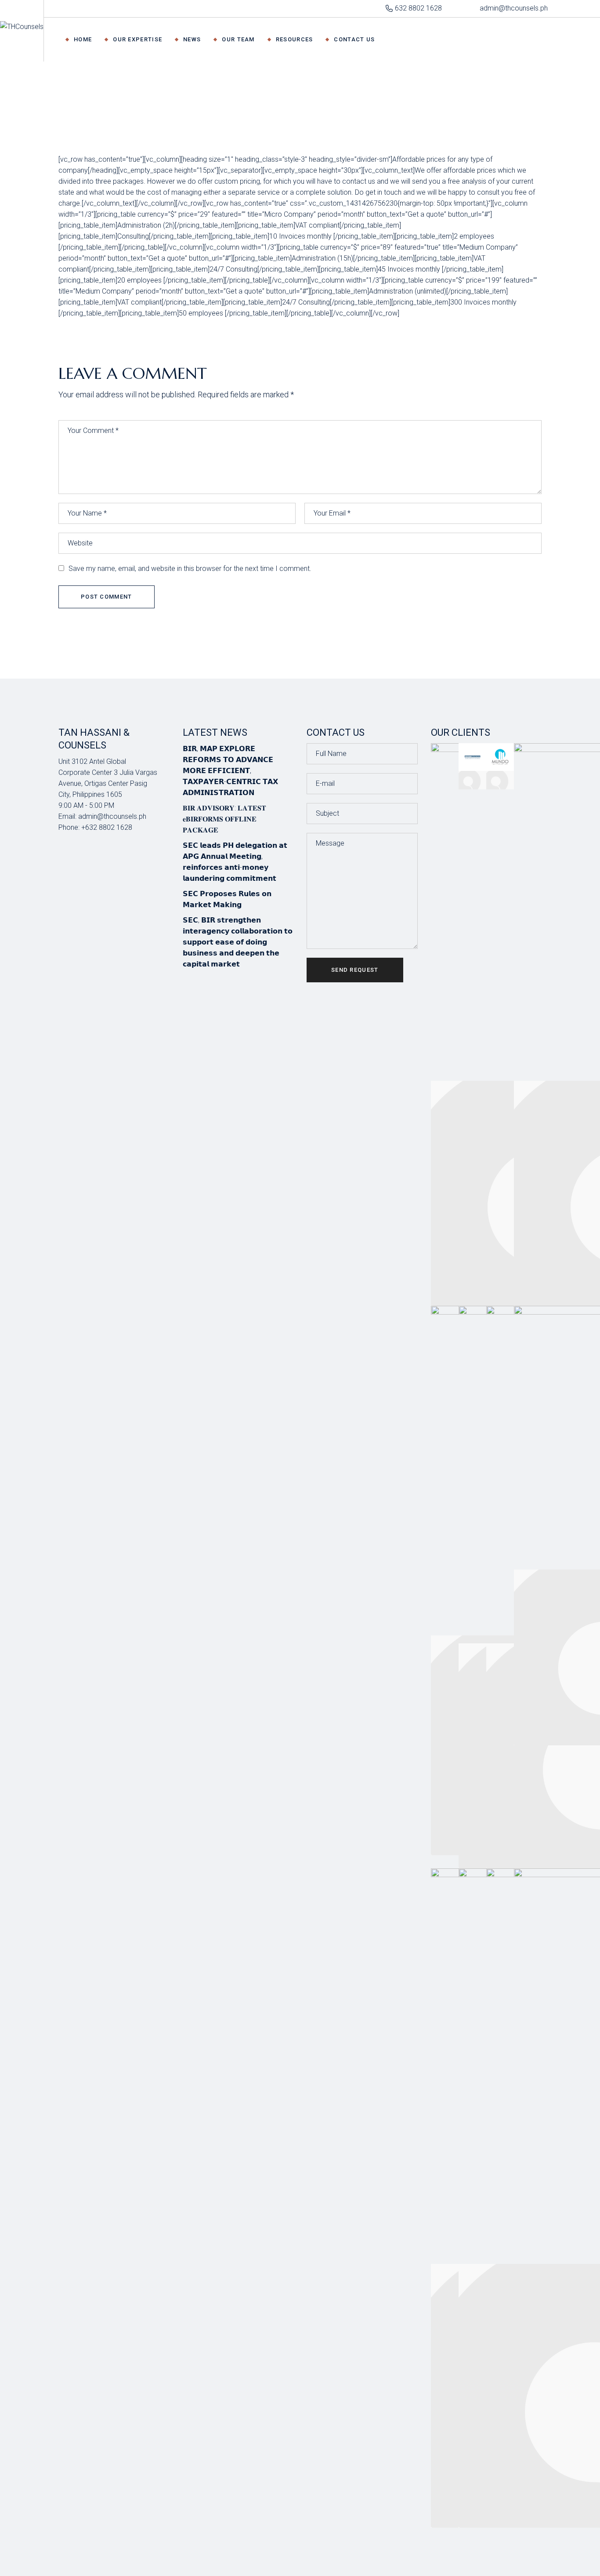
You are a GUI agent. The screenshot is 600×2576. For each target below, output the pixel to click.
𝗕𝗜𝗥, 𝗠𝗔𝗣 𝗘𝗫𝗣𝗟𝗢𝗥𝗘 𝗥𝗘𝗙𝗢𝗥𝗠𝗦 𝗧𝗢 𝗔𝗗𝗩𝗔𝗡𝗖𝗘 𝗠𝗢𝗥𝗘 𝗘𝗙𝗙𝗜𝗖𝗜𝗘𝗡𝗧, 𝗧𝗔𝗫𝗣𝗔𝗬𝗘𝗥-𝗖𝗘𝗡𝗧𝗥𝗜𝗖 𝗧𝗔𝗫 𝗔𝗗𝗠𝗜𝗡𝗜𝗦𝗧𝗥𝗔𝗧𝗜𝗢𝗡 (230, 771)
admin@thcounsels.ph (112, 816)
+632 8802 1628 (107, 827)
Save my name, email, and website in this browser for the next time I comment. (190, 569)
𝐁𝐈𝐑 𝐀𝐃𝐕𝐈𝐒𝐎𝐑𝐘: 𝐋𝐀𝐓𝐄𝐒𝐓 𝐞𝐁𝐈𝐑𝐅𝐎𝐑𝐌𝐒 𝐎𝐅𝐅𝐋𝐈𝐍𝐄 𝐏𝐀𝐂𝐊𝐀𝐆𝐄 (224, 819)
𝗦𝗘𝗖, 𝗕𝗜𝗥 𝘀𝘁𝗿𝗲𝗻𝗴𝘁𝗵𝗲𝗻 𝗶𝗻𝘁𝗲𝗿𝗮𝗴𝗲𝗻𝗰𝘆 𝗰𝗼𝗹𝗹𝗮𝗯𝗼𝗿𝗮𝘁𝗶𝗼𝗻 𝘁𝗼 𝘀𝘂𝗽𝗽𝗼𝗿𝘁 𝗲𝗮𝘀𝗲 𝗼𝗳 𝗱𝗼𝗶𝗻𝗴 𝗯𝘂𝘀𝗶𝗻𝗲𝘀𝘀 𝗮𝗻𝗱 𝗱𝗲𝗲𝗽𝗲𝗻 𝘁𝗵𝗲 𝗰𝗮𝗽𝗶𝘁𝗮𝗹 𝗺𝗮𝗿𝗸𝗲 (238, 942)
